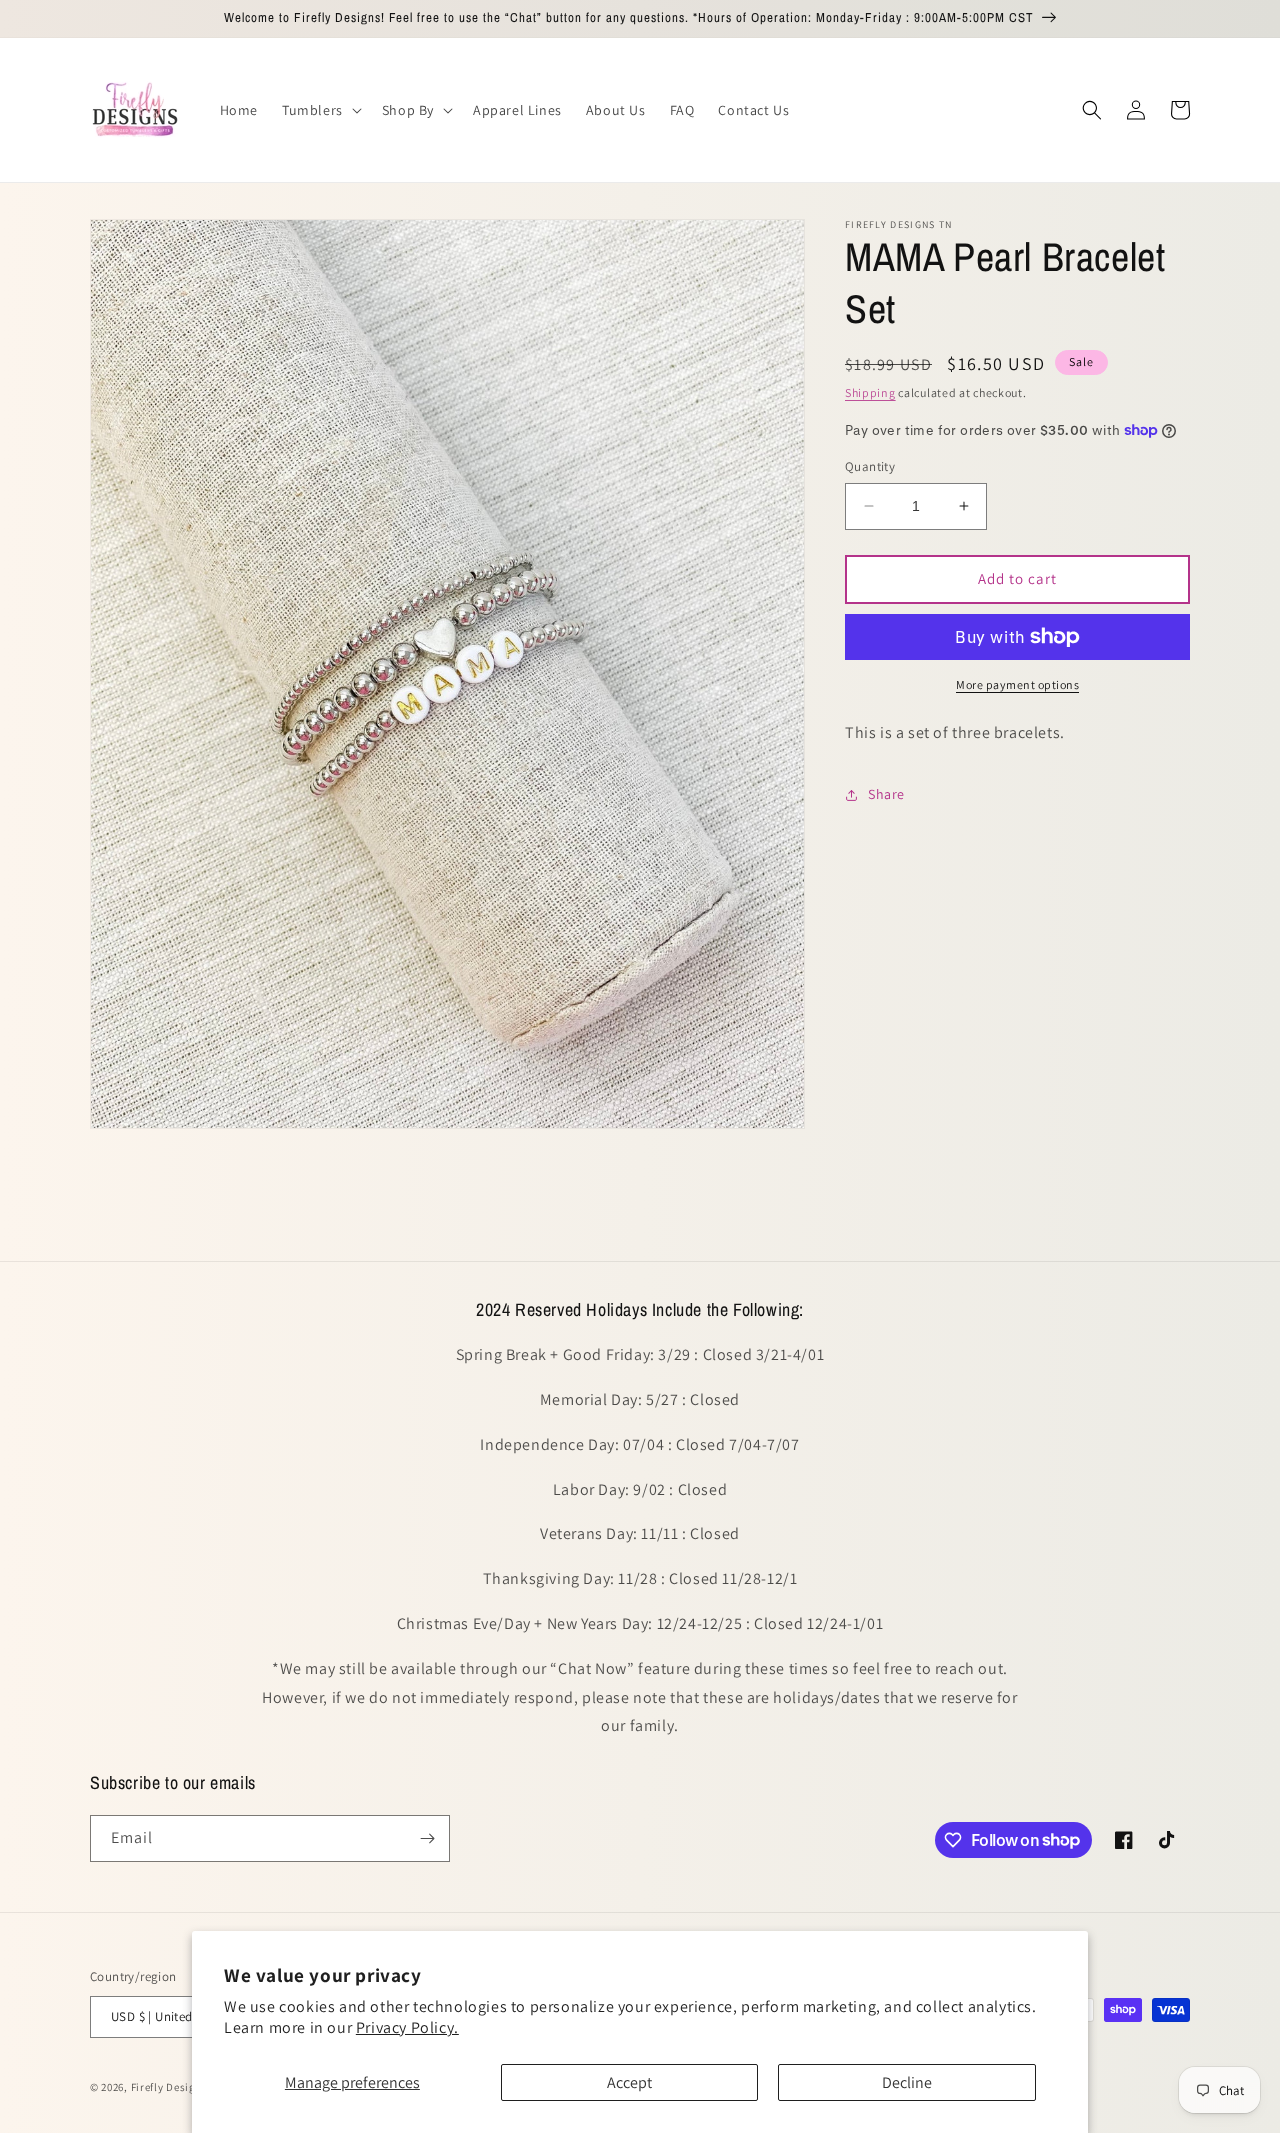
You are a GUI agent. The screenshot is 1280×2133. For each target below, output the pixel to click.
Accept (629, 2082)
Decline (907, 2082)
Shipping (870, 392)
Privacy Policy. (407, 2027)
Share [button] (886, 794)
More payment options (1017, 684)
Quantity (870, 466)
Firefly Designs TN (178, 2087)
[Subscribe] (427, 1838)
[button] (320, 110)
